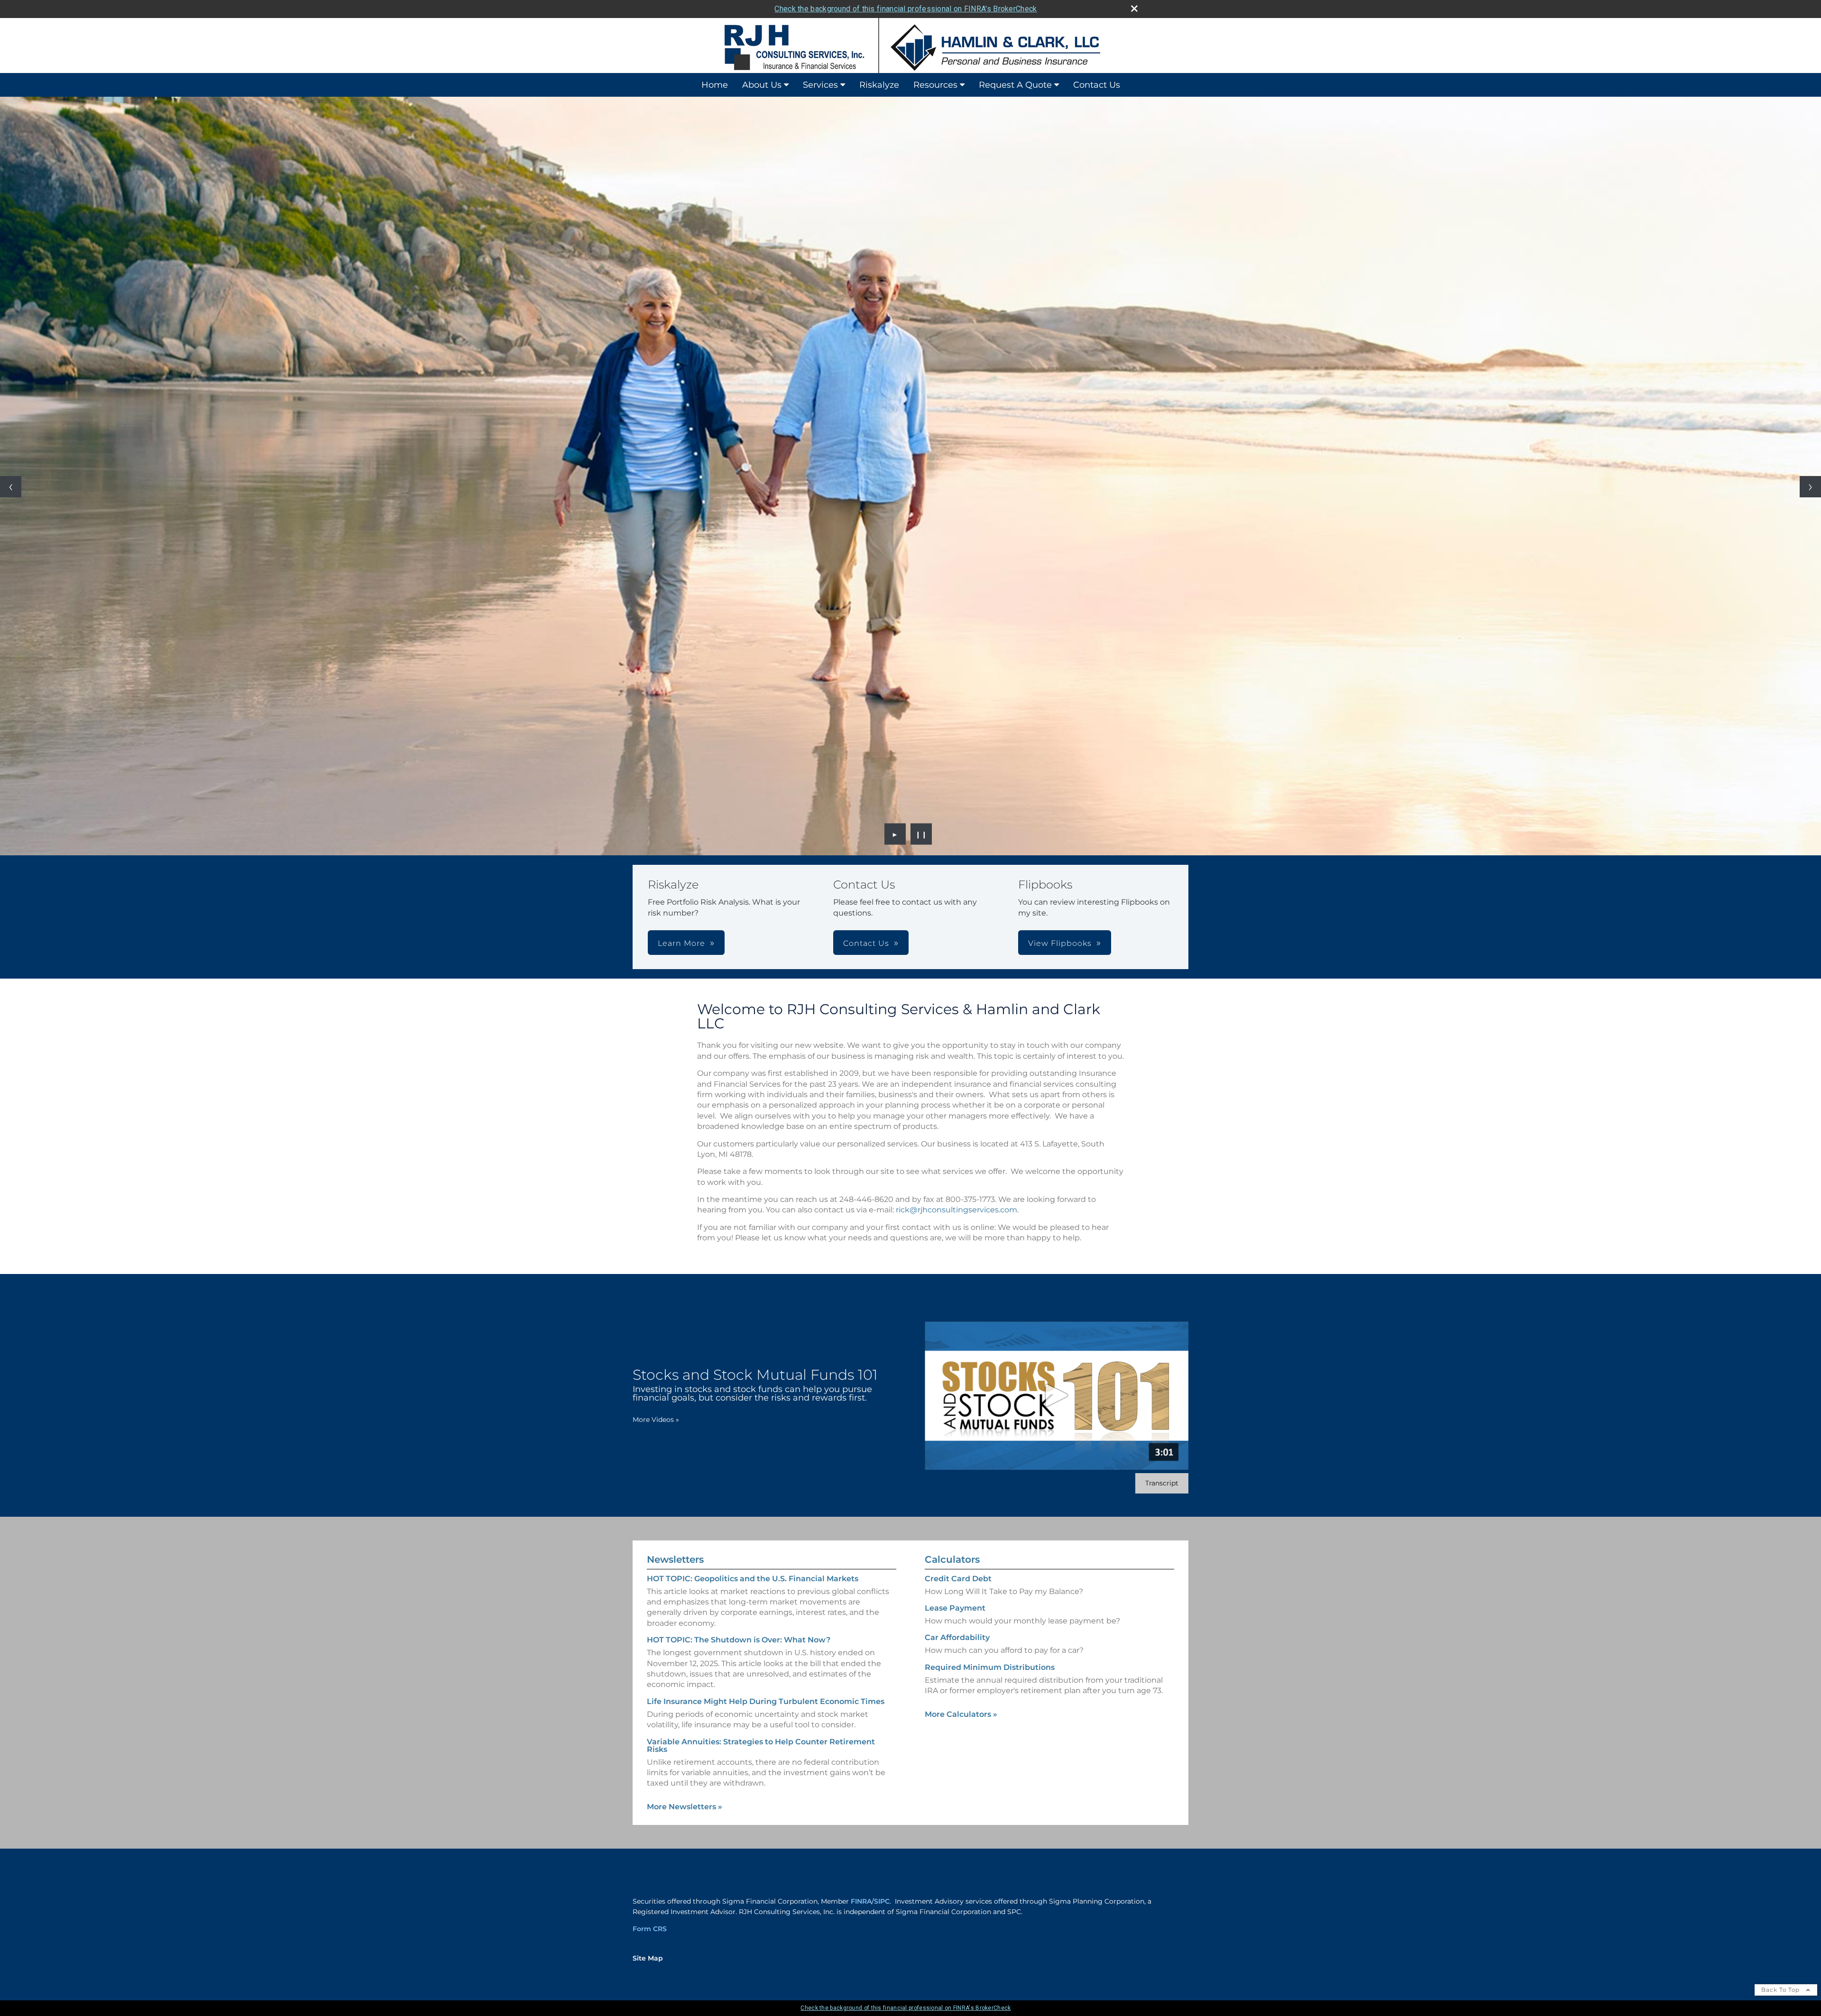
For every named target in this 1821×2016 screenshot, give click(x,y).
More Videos (656, 1420)
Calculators (952, 1559)
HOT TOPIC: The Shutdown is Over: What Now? (739, 1640)
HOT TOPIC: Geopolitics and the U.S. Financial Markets (753, 1579)
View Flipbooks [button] (1060, 943)
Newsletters (675, 1559)
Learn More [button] (681, 943)
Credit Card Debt (958, 1579)
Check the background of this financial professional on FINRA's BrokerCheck (906, 9)
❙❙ (921, 834)
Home (715, 85)
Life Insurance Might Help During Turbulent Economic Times (766, 1701)
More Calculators (961, 1714)
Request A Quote (1015, 85)
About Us (762, 85)
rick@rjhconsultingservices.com (956, 1210)
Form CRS (650, 1929)
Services (820, 85)
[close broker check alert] (1134, 9)
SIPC (882, 1901)
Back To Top (1781, 1990)
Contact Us (1097, 85)
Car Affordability (957, 1637)
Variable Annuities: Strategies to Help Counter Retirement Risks (761, 1746)
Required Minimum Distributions (990, 1667)
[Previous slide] (11, 487)
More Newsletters (685, 1807)
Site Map (648, 1958)
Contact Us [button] (866, 943)
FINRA (861, 1901)
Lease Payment (955, 1608)
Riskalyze (879, 85)
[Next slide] (1810, 487)
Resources (935, 85)
